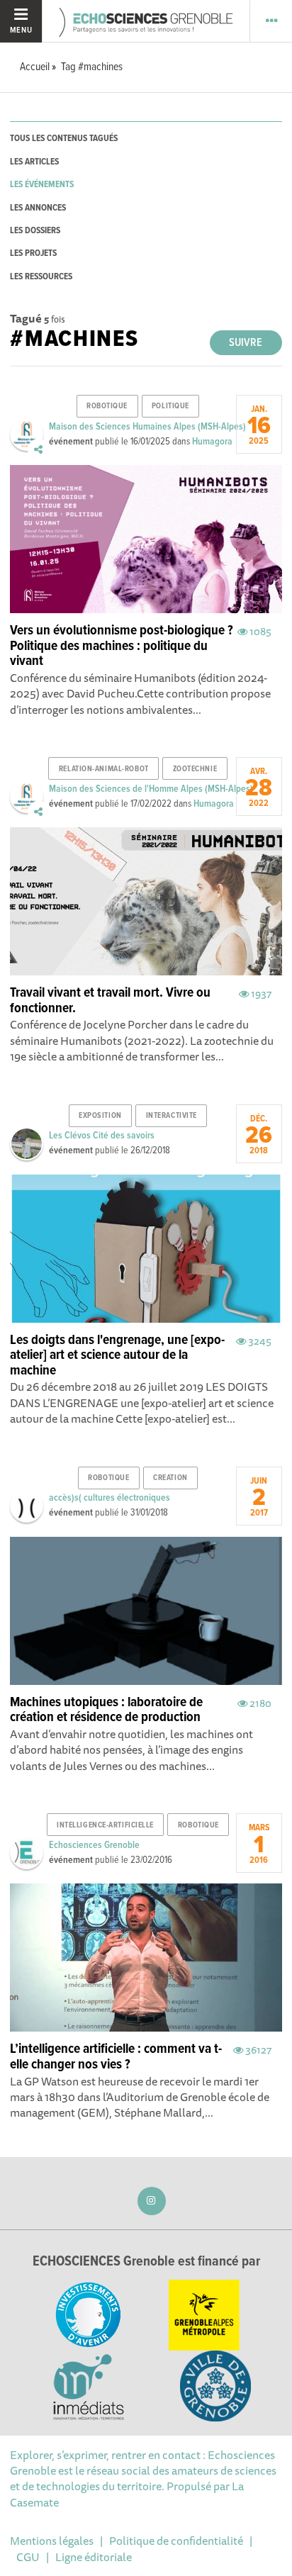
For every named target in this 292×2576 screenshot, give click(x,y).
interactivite (172, 1116)
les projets (33, 253)
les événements (42, 185)
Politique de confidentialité (176, 2541)
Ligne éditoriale (94, 2557)
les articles (34, 162)
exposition (100, 1116)
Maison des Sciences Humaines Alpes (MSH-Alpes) (147, 427)
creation (170, 1478)
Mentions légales (52, 2541)
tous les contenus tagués (64, 139)
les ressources (41, 277)
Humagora (212, 442)
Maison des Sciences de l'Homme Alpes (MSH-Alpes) (151, 789)
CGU (28, 2557)
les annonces (38, 208)
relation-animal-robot (104, 769)
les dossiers (35, 231)
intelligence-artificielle (105, 1825)
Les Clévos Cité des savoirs (102, 1136)
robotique (107, 406)
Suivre (246, 343)
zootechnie (195, 769)
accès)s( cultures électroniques (109, 1498)
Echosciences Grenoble (94, 1845)
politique (170, 406)
